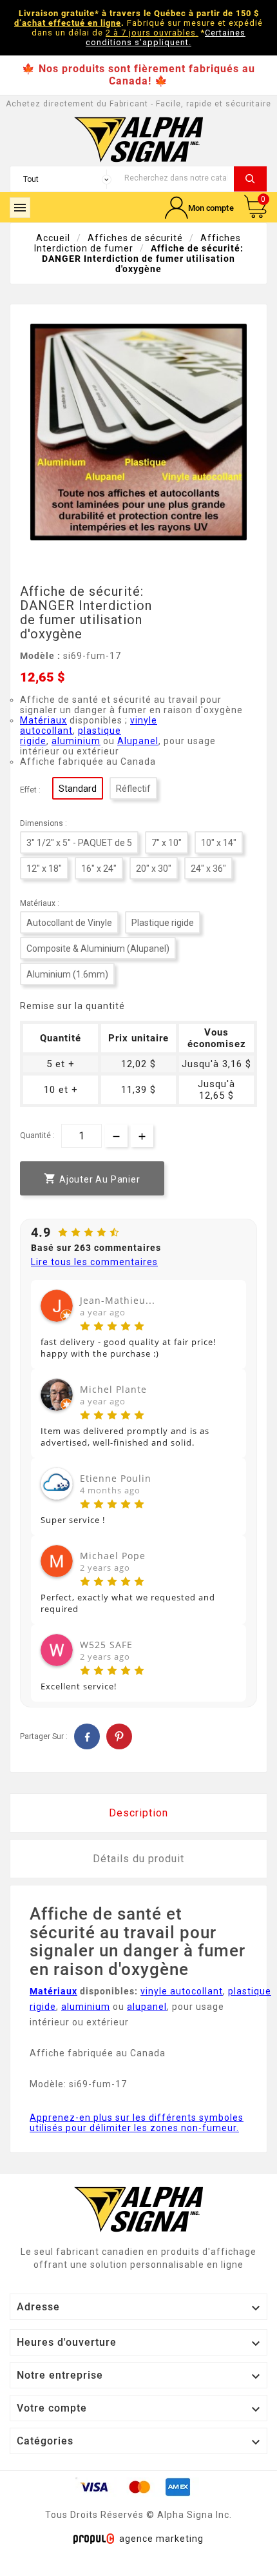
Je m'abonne (204, 1350)
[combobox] (203, 1309)
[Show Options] (256, 1309)
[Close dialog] (262, 1219)
